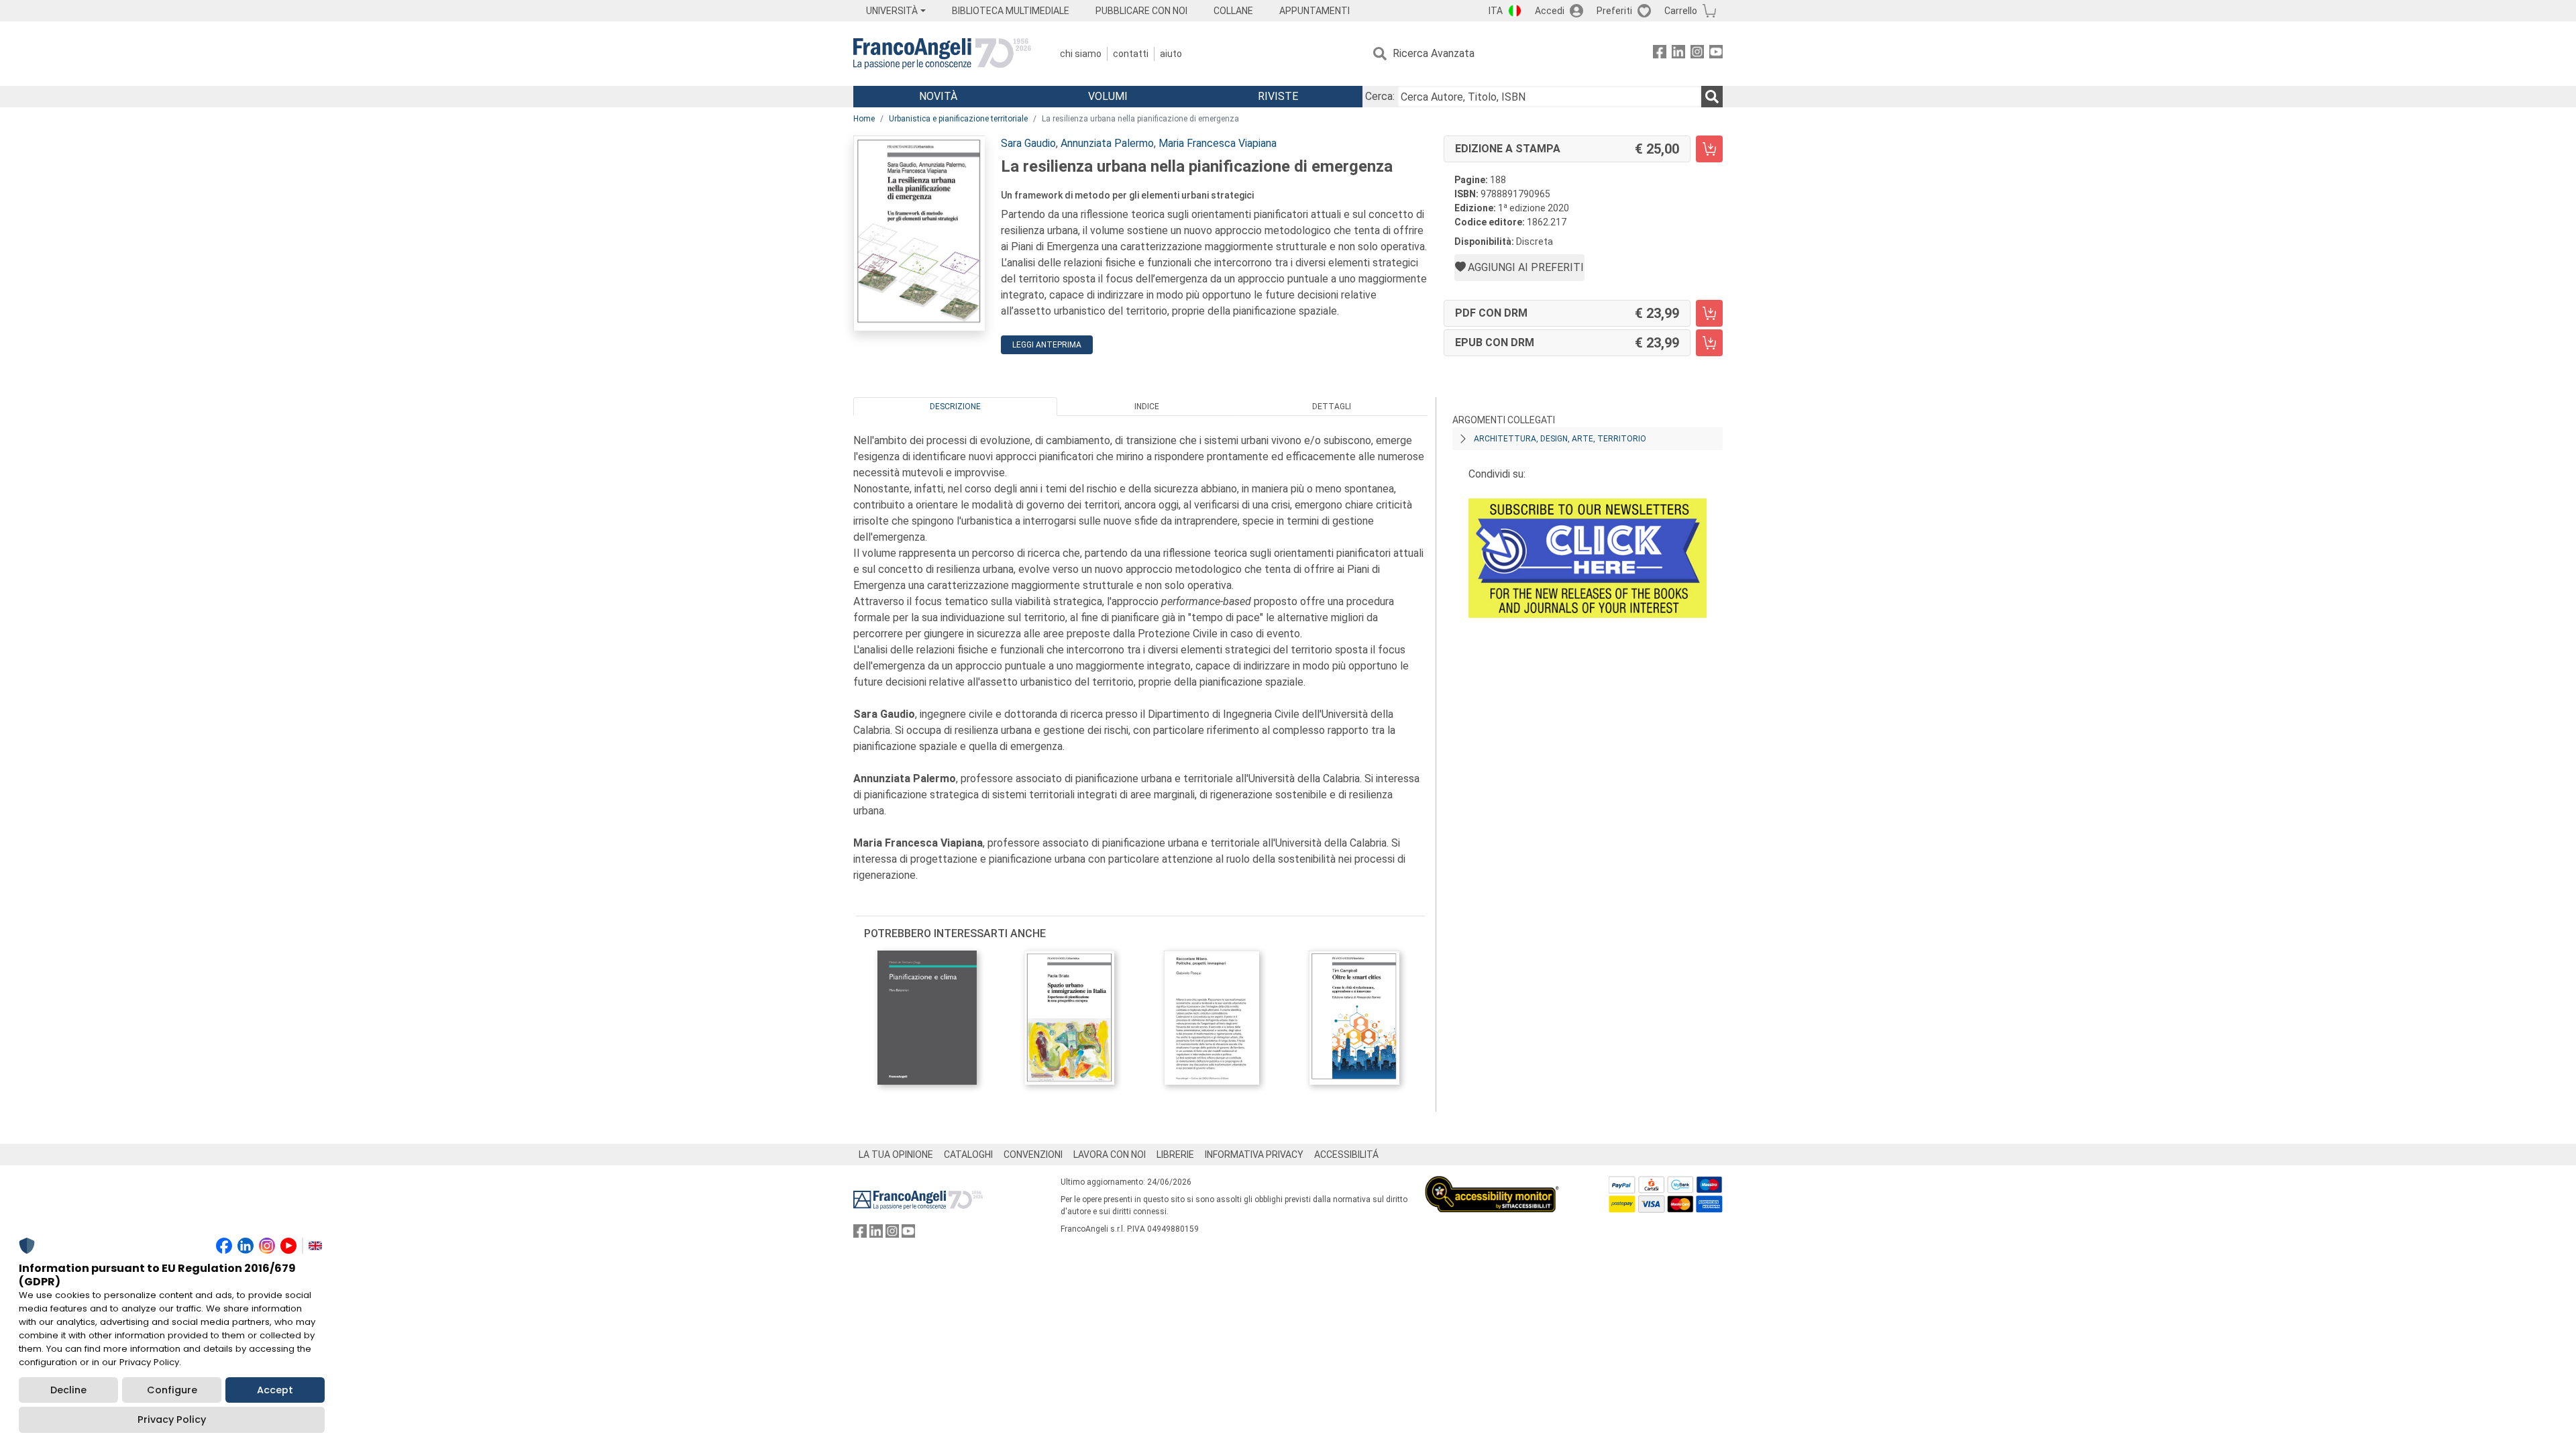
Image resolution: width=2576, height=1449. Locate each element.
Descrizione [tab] (955, 407)
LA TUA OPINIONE (896, 1155)
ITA (1496, 11)
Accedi (1550, 11)
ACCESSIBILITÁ (1346, 1155)
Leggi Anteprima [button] (1047, 345)
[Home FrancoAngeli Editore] (942, 54)
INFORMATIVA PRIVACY (1254, 1155)
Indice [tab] (1147, 407)
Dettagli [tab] (1332, 407)
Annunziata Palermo (1107, 143)
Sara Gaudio (1028, 143)
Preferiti (1614, 11)
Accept (275, 1390)
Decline (68, 1390)
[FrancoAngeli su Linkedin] (1678, 54)
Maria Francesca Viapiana (1218, 143)
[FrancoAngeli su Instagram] (1697, 54)
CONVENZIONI (1033, 1155)
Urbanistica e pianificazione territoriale (958, 119)
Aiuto (1171, 54)
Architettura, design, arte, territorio (1560, 439)
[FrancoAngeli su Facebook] (1660, 54)
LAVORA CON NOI (1110, 1155)
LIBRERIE (1175, 1155)
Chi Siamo (1081, 54)
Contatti (1131, 54)
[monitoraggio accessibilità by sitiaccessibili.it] (1492, 1184)
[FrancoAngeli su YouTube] (1716, 54)
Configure (172, 1390)
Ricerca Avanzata (1434, 53)
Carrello (1681, 11)
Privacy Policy (172, 1419)
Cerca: (1380, 96)
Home (864, 119)
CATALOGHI (968, 1155)
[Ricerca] (1712, 97)
